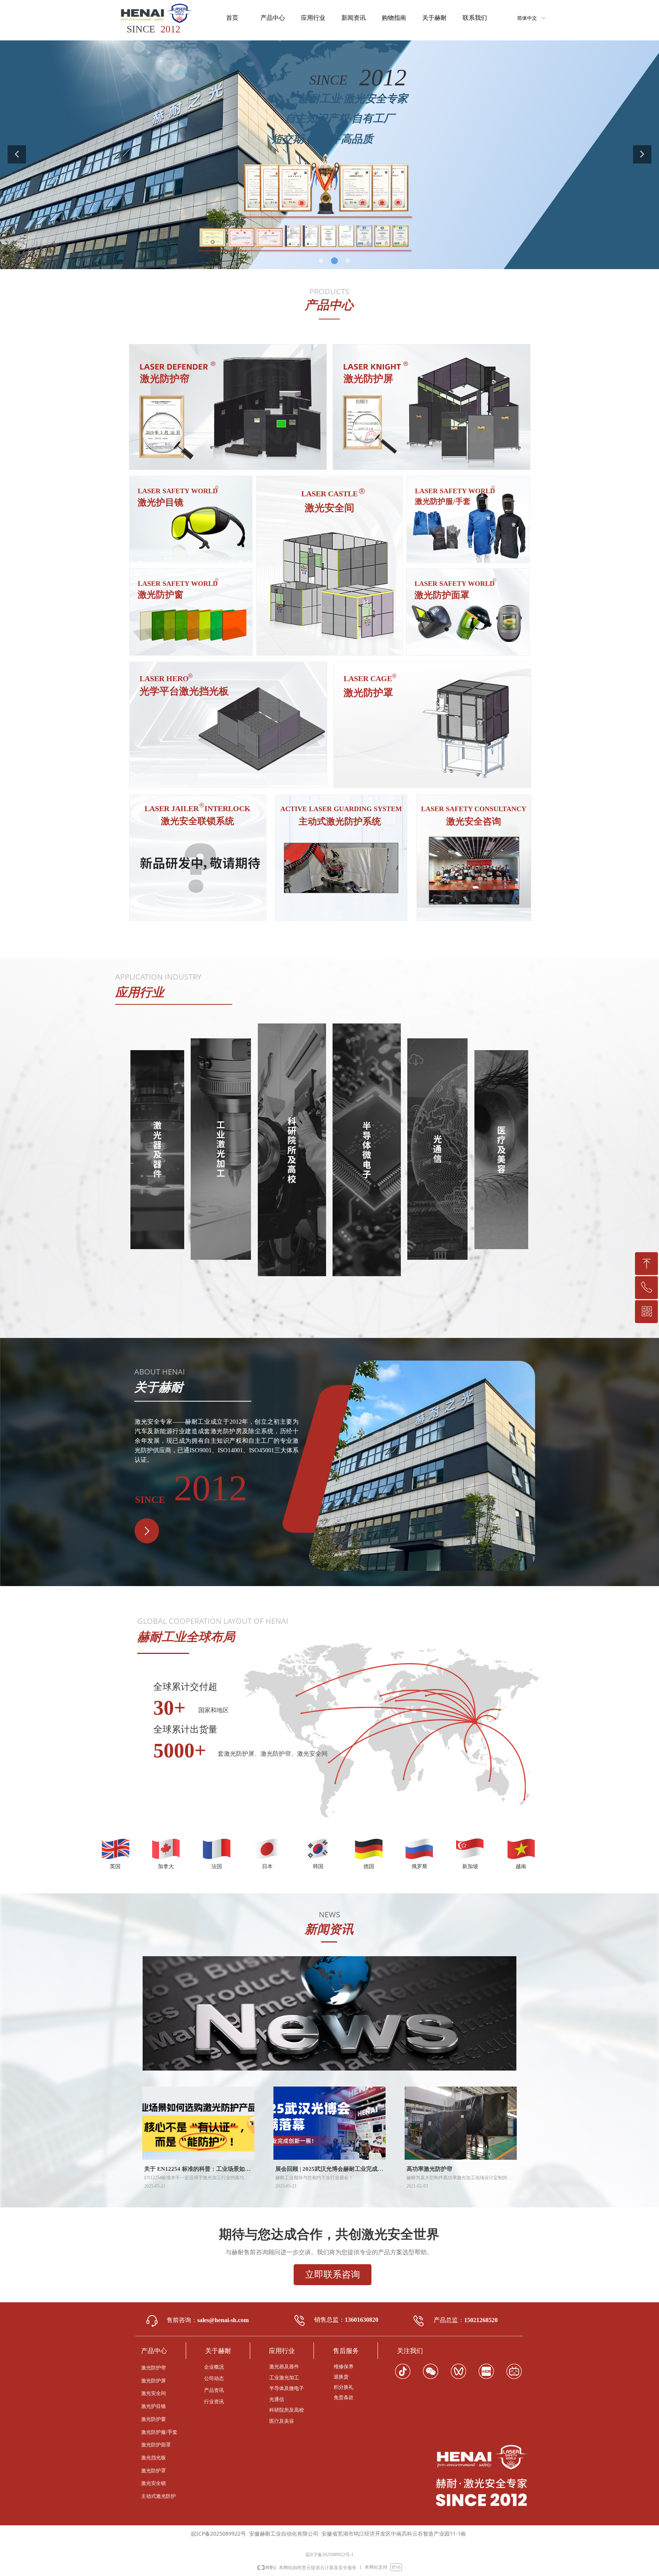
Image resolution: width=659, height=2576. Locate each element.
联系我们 (475, 18)
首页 (232, 18)
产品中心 (273, 18)
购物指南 (394, 18)
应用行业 (313, 18)
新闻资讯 (354, 18)
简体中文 (527, 18)
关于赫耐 (434, 18)
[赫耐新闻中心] (329, 2013)
